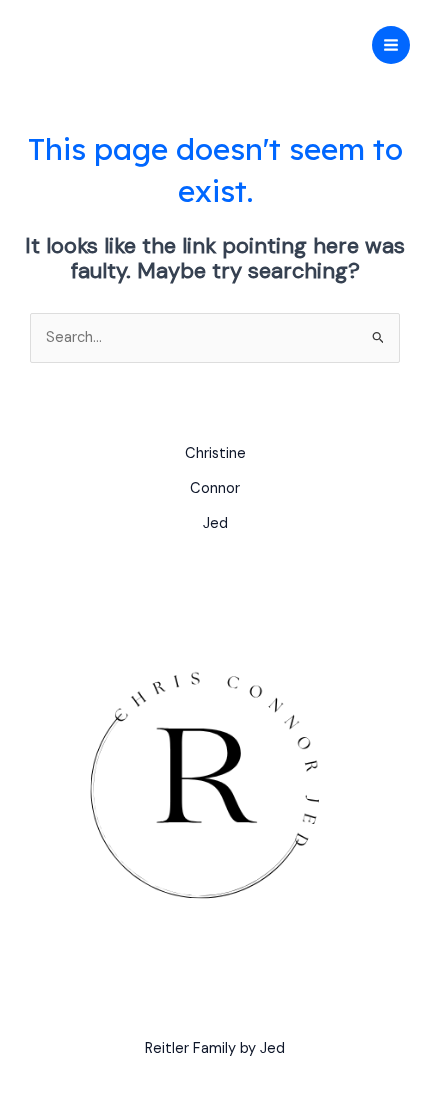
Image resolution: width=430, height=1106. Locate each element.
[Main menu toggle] (391, 45)
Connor (215, 488)
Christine (215, 453)
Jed (215, 523)
